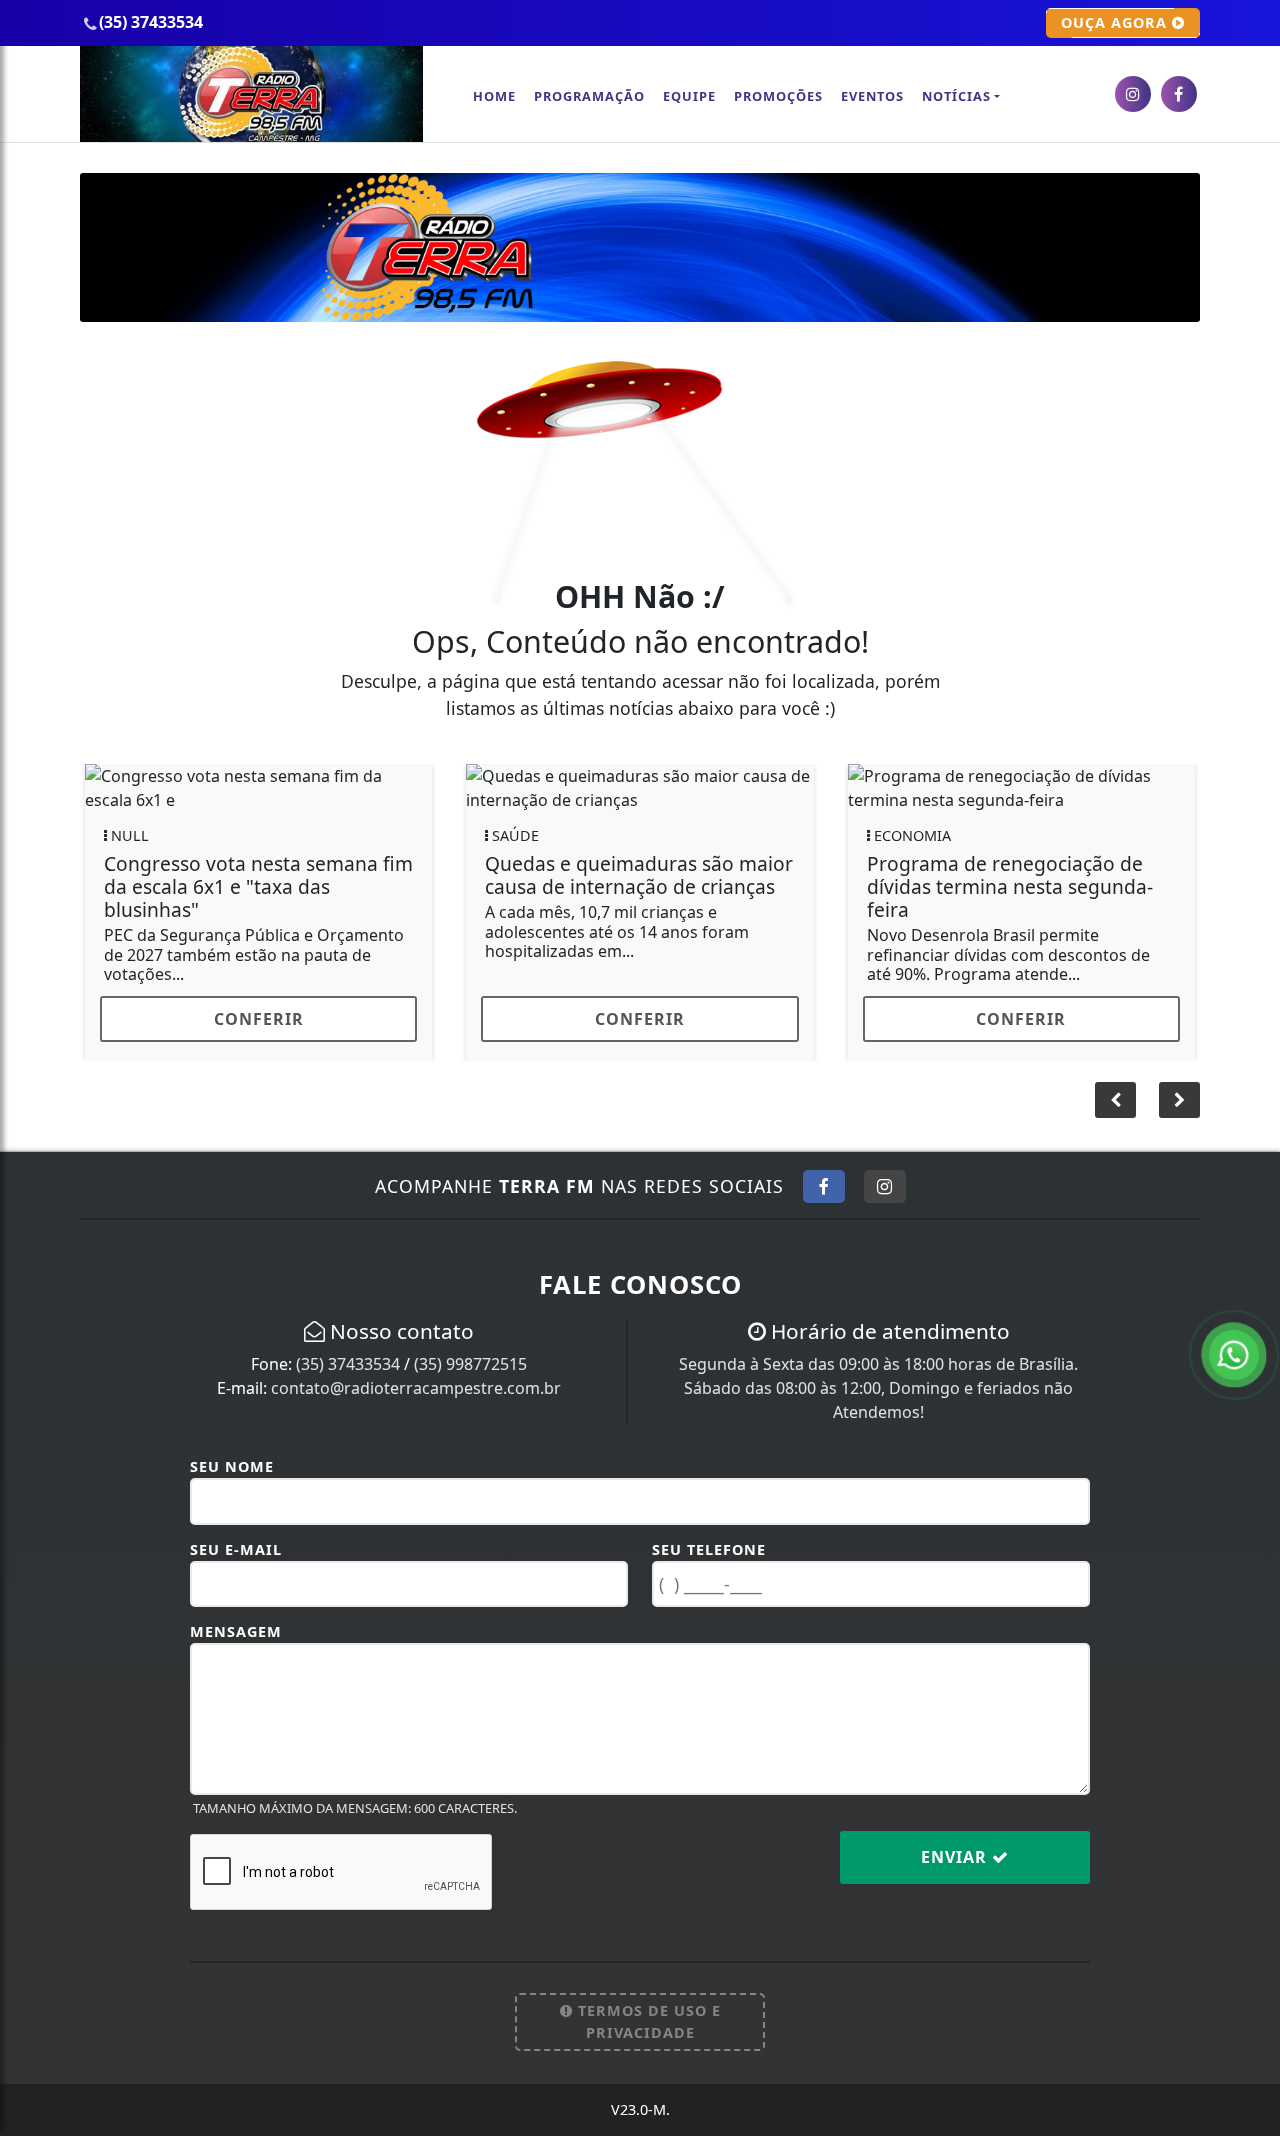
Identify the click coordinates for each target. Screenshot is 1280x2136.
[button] (1179, 1100)
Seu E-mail (236, 1549)
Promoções (778, 96)
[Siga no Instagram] (885, 1186)
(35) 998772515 (470, 1364)
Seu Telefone (709, 1549)
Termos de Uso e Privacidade (647, 2021)
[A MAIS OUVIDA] (640, 246)
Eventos (872, 96)
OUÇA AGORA (1116, 22)
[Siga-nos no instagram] (1133, 94)
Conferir (1119, 1019)
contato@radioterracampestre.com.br (416, 1388)
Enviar (956, 1857)
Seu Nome (232, 1466)
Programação (589, 96)
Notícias (956, 96)
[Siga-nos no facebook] (1179, 94)
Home (494, 96)
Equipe (689, 96)
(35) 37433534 (348, 1364)
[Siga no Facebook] (824, 1186)
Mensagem (236, 1631)
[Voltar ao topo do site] (1249, 1282)
